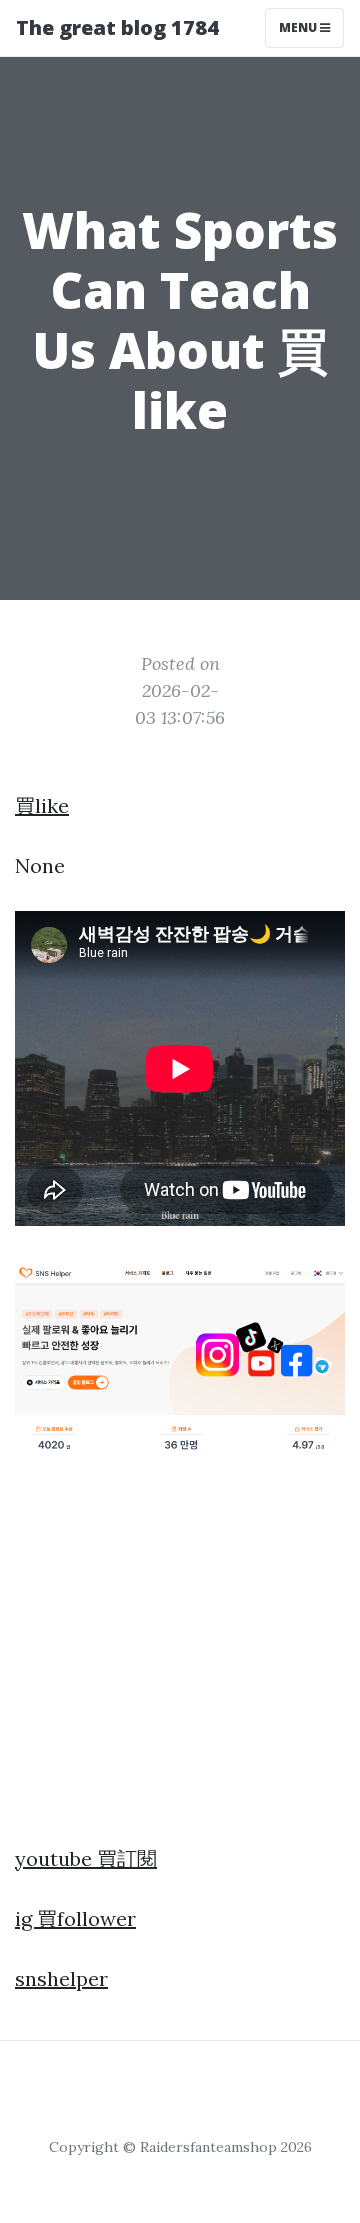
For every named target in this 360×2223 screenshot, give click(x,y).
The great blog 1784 (117, 27)
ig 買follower (75, 1918)
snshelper (61, 1978)
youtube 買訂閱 (86, 1858)
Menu (299, 27)
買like (42, 805)
